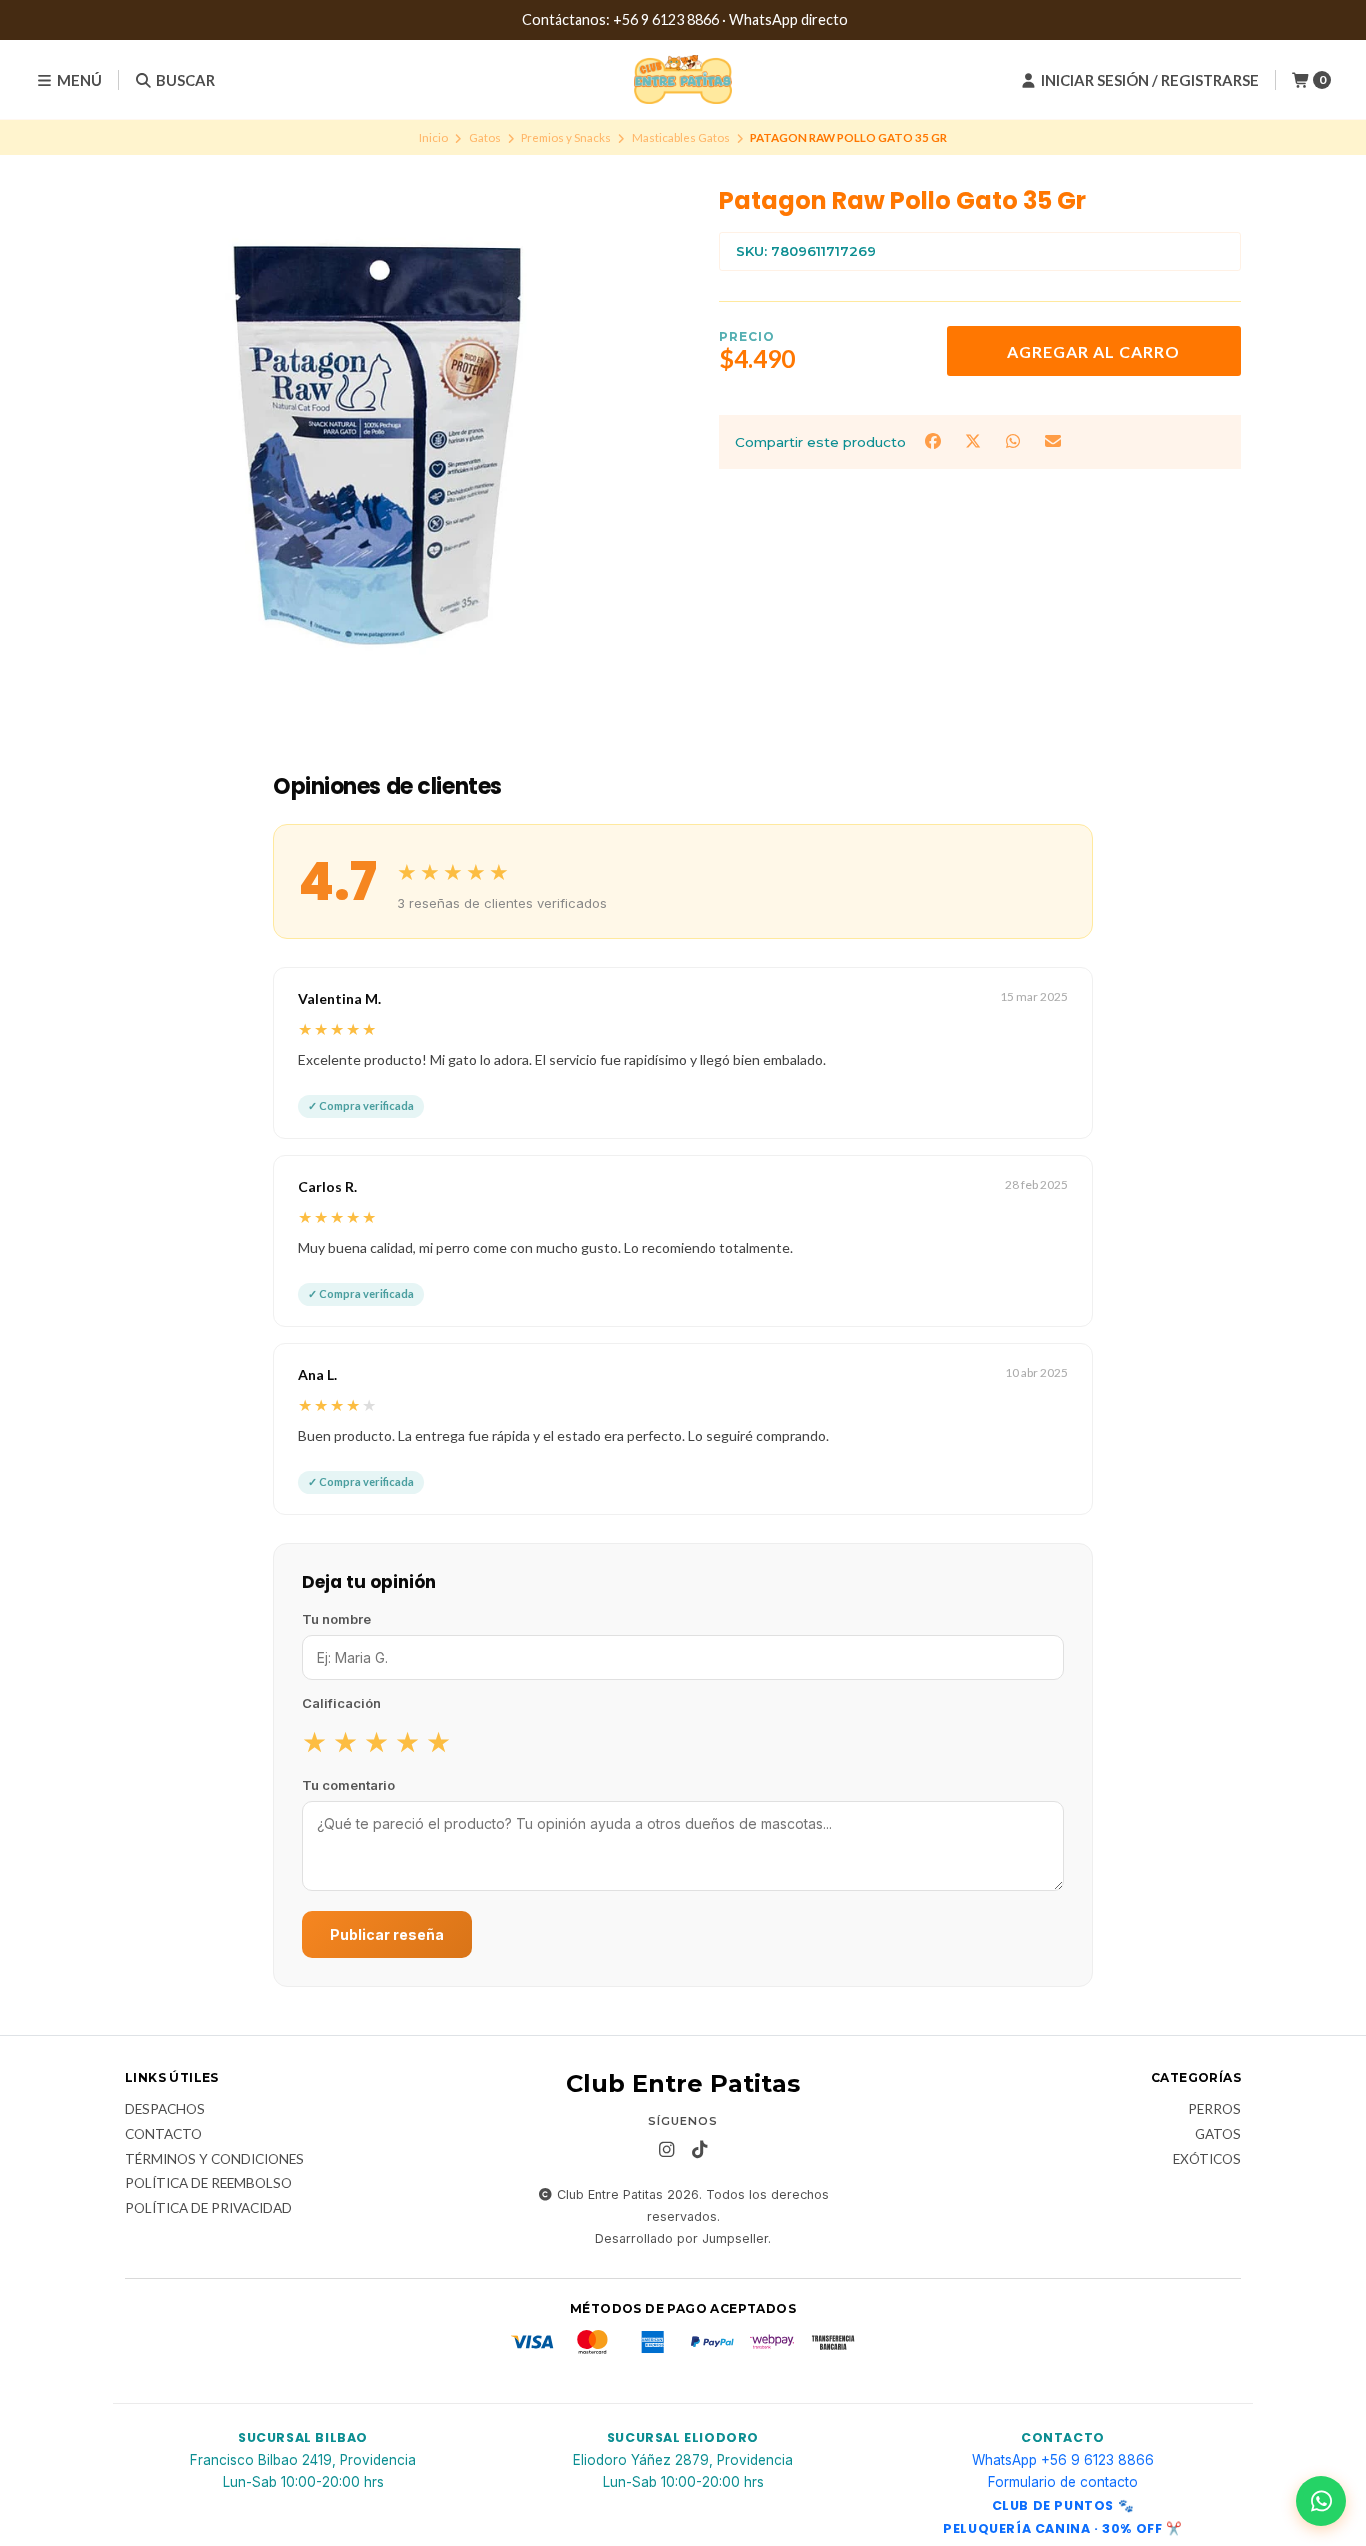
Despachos (165, 2110)
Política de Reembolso (208, 2184)
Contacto (163, 2135)
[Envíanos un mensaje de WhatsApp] (1321, 2501)
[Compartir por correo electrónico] (1053, 440)
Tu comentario (348, 1785)
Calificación (341, 1703)
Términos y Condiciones (214, 2160)
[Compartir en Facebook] (935, 440)
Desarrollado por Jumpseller (681, 2238)
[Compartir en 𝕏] (975, 440)
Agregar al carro (1093, 351)
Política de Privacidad (208, 2209)
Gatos (485, 137)
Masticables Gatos (681, 137)
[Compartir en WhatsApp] (1015, 440)
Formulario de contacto (1063, 2482)
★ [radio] (314, 1741)
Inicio (433, 137)
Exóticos (1207, 2160)
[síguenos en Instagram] (667, 2150)
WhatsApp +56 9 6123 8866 (1063, 2460)
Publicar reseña (387, 1934)
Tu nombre (336, 1619)
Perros (1214, 2110)
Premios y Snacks (566, 137)
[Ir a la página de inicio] (683, 80)
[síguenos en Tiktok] (700, 2150)
